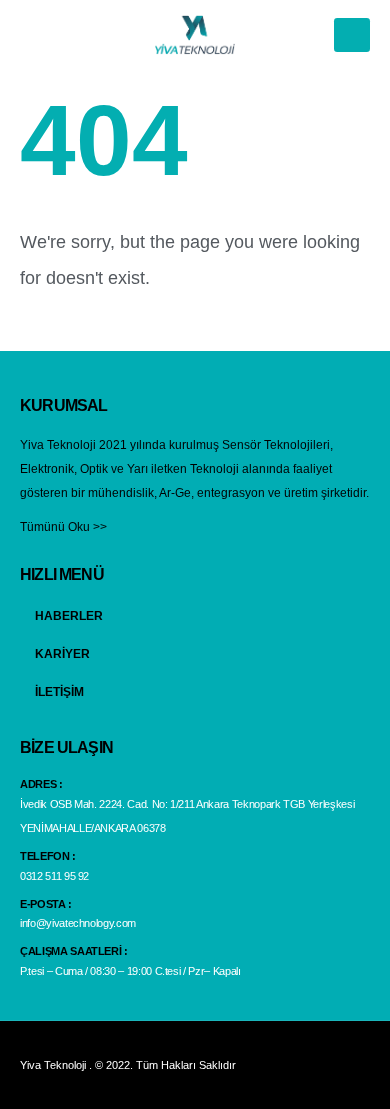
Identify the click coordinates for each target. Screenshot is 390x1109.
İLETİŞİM (59, 691)
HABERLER (69, 615)
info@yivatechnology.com (78, 923)
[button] (352, 35)
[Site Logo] (195, 34)
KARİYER (62, 653)
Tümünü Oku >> (63, 526)
